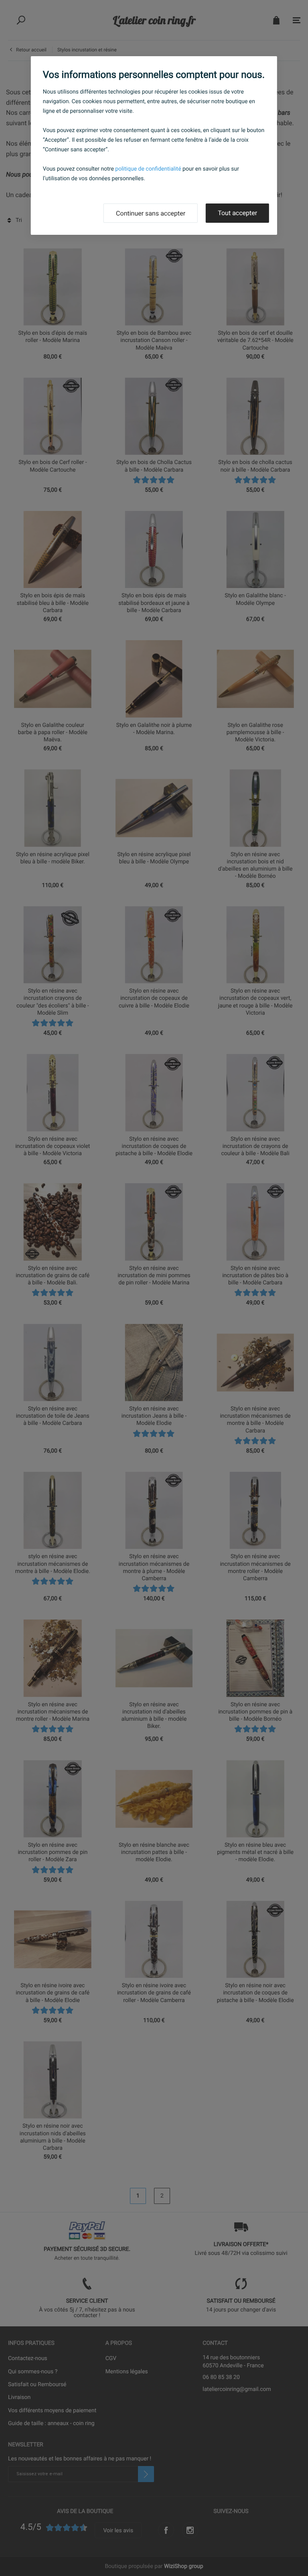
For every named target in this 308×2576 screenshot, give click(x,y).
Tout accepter (237, 213)
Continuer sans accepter (151, 213)
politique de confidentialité (148, 169)
